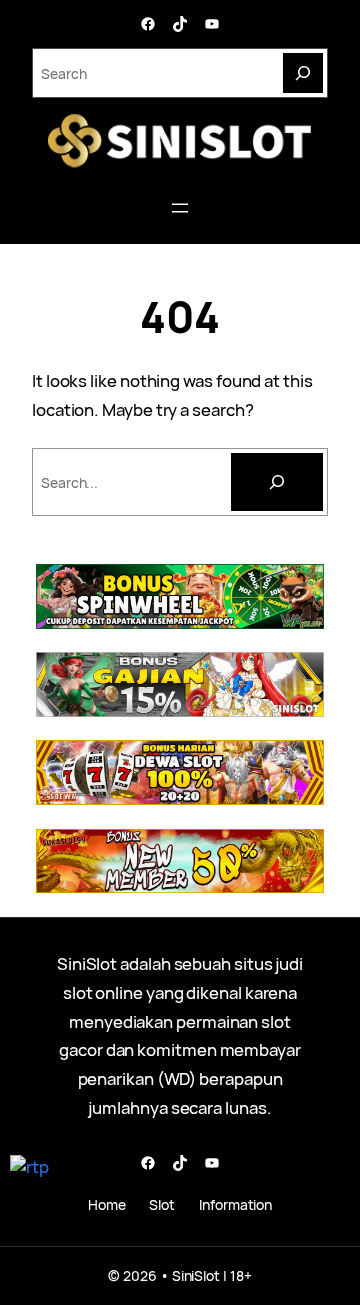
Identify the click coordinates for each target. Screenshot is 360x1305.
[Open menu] (180, 208)
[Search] (303, 73)
